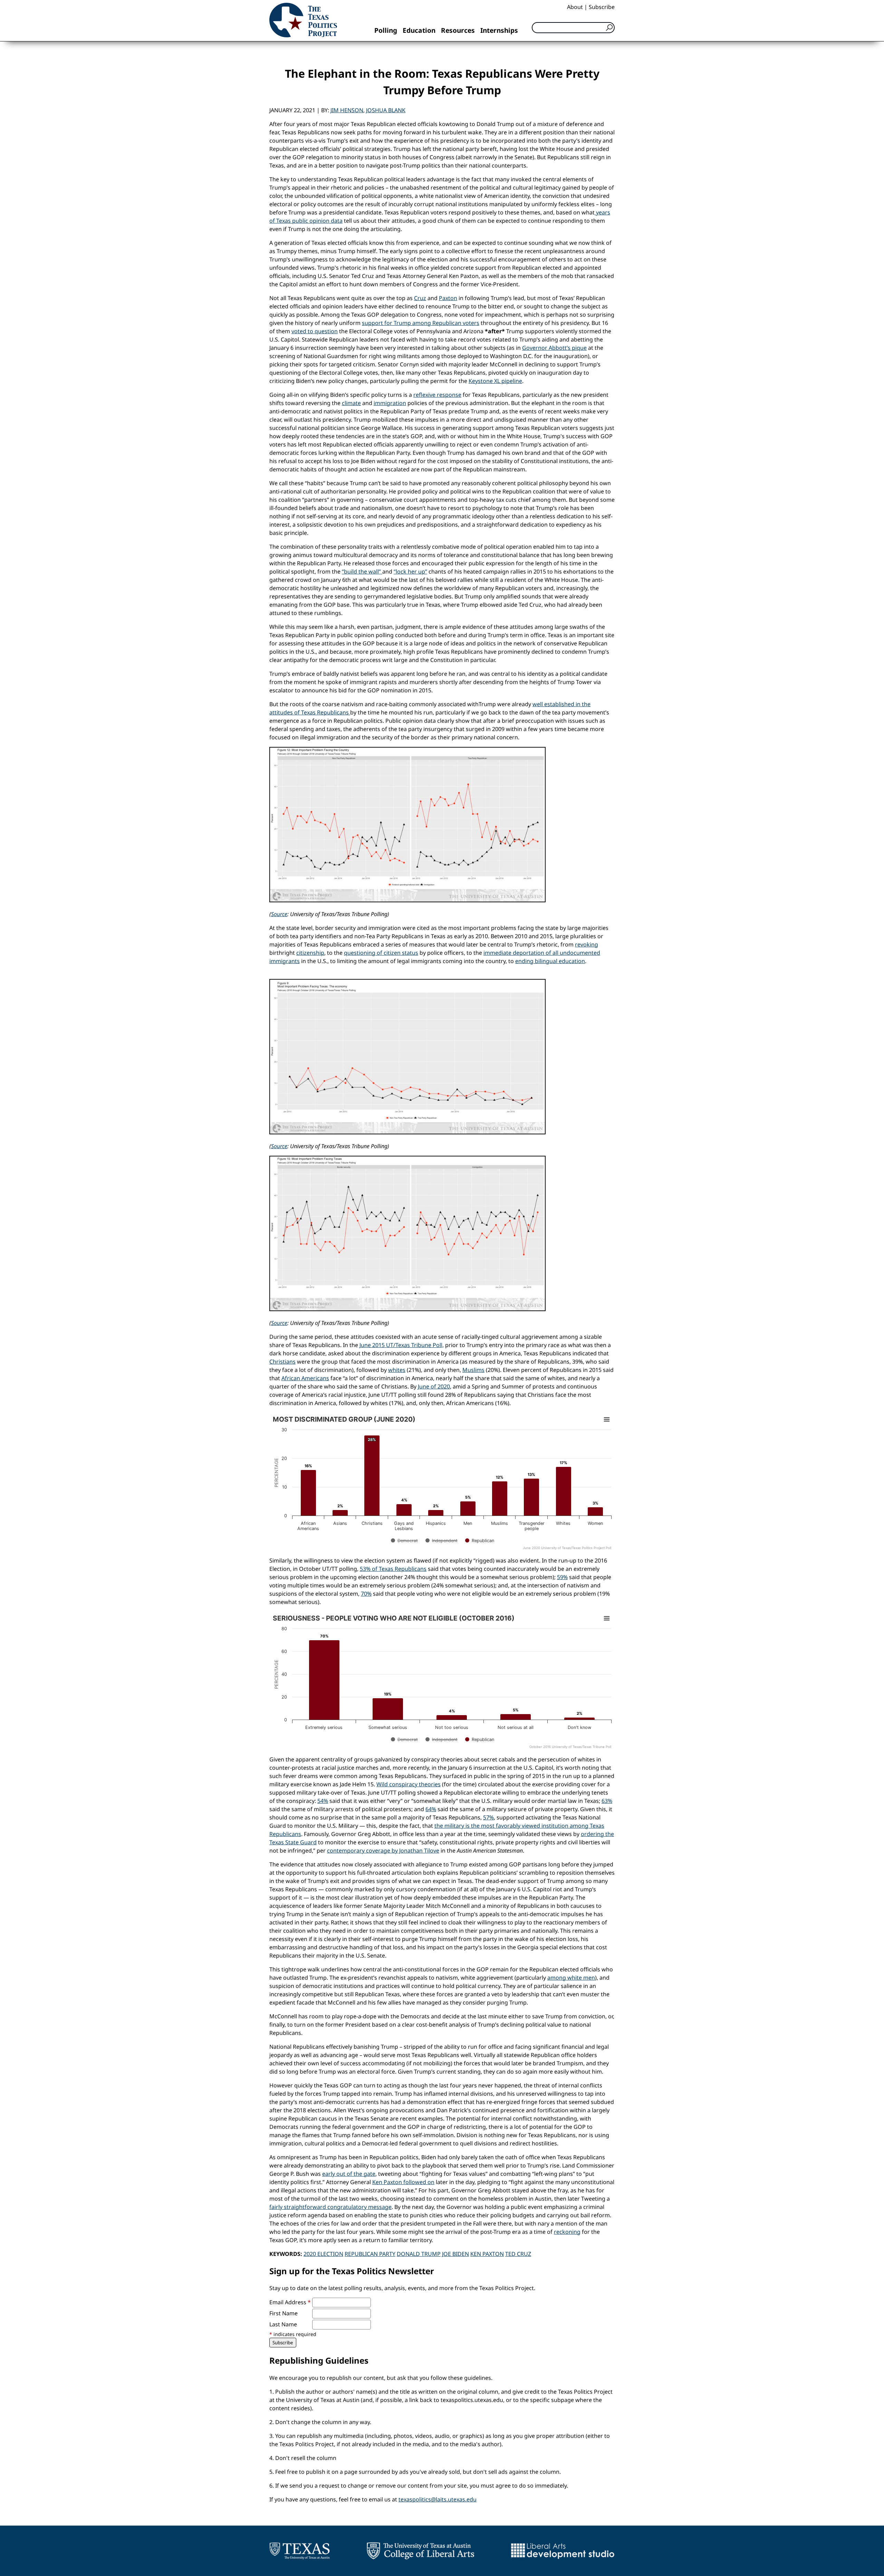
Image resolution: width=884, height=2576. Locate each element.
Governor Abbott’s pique (554, 348)
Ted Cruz (518, 2254)
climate (351, 403)
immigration (390, 403)
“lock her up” (410, 571)
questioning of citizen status (381, 953)
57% (488, 1817)
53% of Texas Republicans (393, 1569)
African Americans (305, 1378)
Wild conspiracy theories (409, 1784)
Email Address (290, 2302)
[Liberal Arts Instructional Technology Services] (563, 2551)
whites (397, 1370)
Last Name (283, 2324)
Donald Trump (419, 2254)
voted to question (315, 331)
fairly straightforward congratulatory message (330, 2207)
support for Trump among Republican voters (421, 323)
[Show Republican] (480, 1541)
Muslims (473, 1370)
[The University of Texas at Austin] (300, 2551)
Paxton (448, 298)
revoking (587, 944)
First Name (284, 2313)
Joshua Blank (386, 110)
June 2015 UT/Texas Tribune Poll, (402, 1345)
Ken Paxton (487, 2254)
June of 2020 (434, 1386)
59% (562, 1577)
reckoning (567, 2232)
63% (607, 1801)
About (575, 7)
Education (419, 30)
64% (431, 1809)
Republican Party (370, 2254)
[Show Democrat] (404, 1541)
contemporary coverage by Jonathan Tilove (383, 1851)
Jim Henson (347, 110)
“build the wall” (362, 571)
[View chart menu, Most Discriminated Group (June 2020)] (607, 1420)
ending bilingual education (550, 961)
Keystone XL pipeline (495, 381)
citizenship (310, 953)
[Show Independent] (441, 1541)
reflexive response (437, 395)
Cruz (420, 298)
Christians (282, 1362)
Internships (499, 30)
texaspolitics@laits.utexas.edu (438, 2499)
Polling (386, 30)
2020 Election (323, 2254)
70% (366, 1594)
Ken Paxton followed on (403, 2182)
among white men (571, 1978)
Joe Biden (455, 2254)
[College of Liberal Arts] (420, 2551)
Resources (458, 30)
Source (279, 914)
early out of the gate (349, 2174)
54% (323, 1801)
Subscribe (602, 7)
